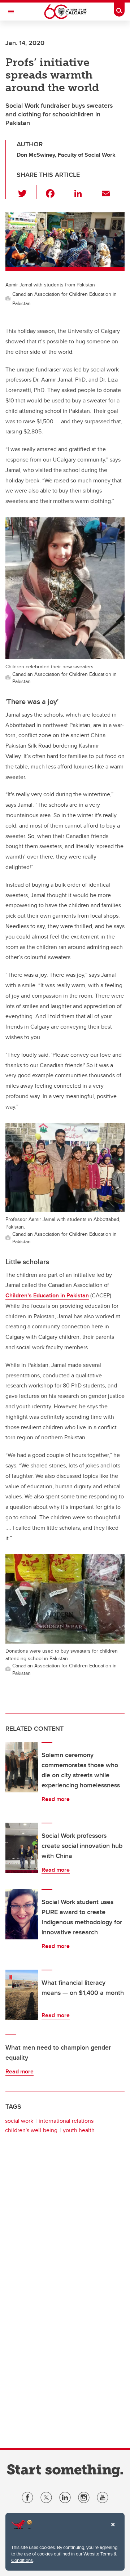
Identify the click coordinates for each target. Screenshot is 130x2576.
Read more (56, 1799)
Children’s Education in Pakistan (47, 1295)
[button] (27, 192)
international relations (66, 2121)
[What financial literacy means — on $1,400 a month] (22, 1995)
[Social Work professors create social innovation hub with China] (22, 1848)
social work (19, 2121)
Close (113, 2530)
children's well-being (31, 2130)
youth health (79, 2130)
